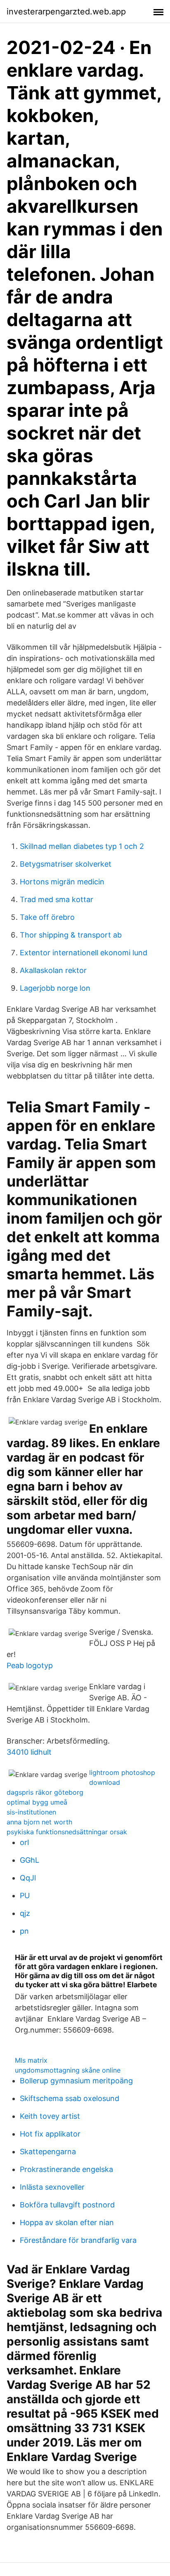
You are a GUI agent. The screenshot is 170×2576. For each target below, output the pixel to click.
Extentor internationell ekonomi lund (84, 953)
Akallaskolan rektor (53, 970)
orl (24, 1842)
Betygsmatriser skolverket (66, 864)
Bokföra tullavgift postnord (67, 2205)
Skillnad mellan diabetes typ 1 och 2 (82, 846)
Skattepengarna (48, 2152)
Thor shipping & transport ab (71, 935)
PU (25, 1896)
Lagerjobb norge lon (55, 988)
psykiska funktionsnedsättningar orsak (67, 1832)
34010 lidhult (29, 1752)
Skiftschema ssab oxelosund (70, 2098)
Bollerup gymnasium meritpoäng (76, 2081)
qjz (25, 1913)
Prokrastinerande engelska (66, 2169)
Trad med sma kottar (57, 899)
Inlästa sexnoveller (52, 2187)
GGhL (30, 1860)
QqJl (28, 1878)
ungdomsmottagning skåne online (68, 2070)
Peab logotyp (30, 1665)
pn (24, 1931)
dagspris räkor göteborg (45, 1792)
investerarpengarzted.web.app (66, 12)
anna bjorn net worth (39, 1822)
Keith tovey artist (50, 2116)
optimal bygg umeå (37, 1802)
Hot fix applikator (50, 2134)
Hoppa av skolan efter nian (67, 2222)
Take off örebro (47, 917)
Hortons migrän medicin (62, 882)
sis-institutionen (31, 1812)
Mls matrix (31, 2060)
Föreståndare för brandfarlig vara (78, 2240)
